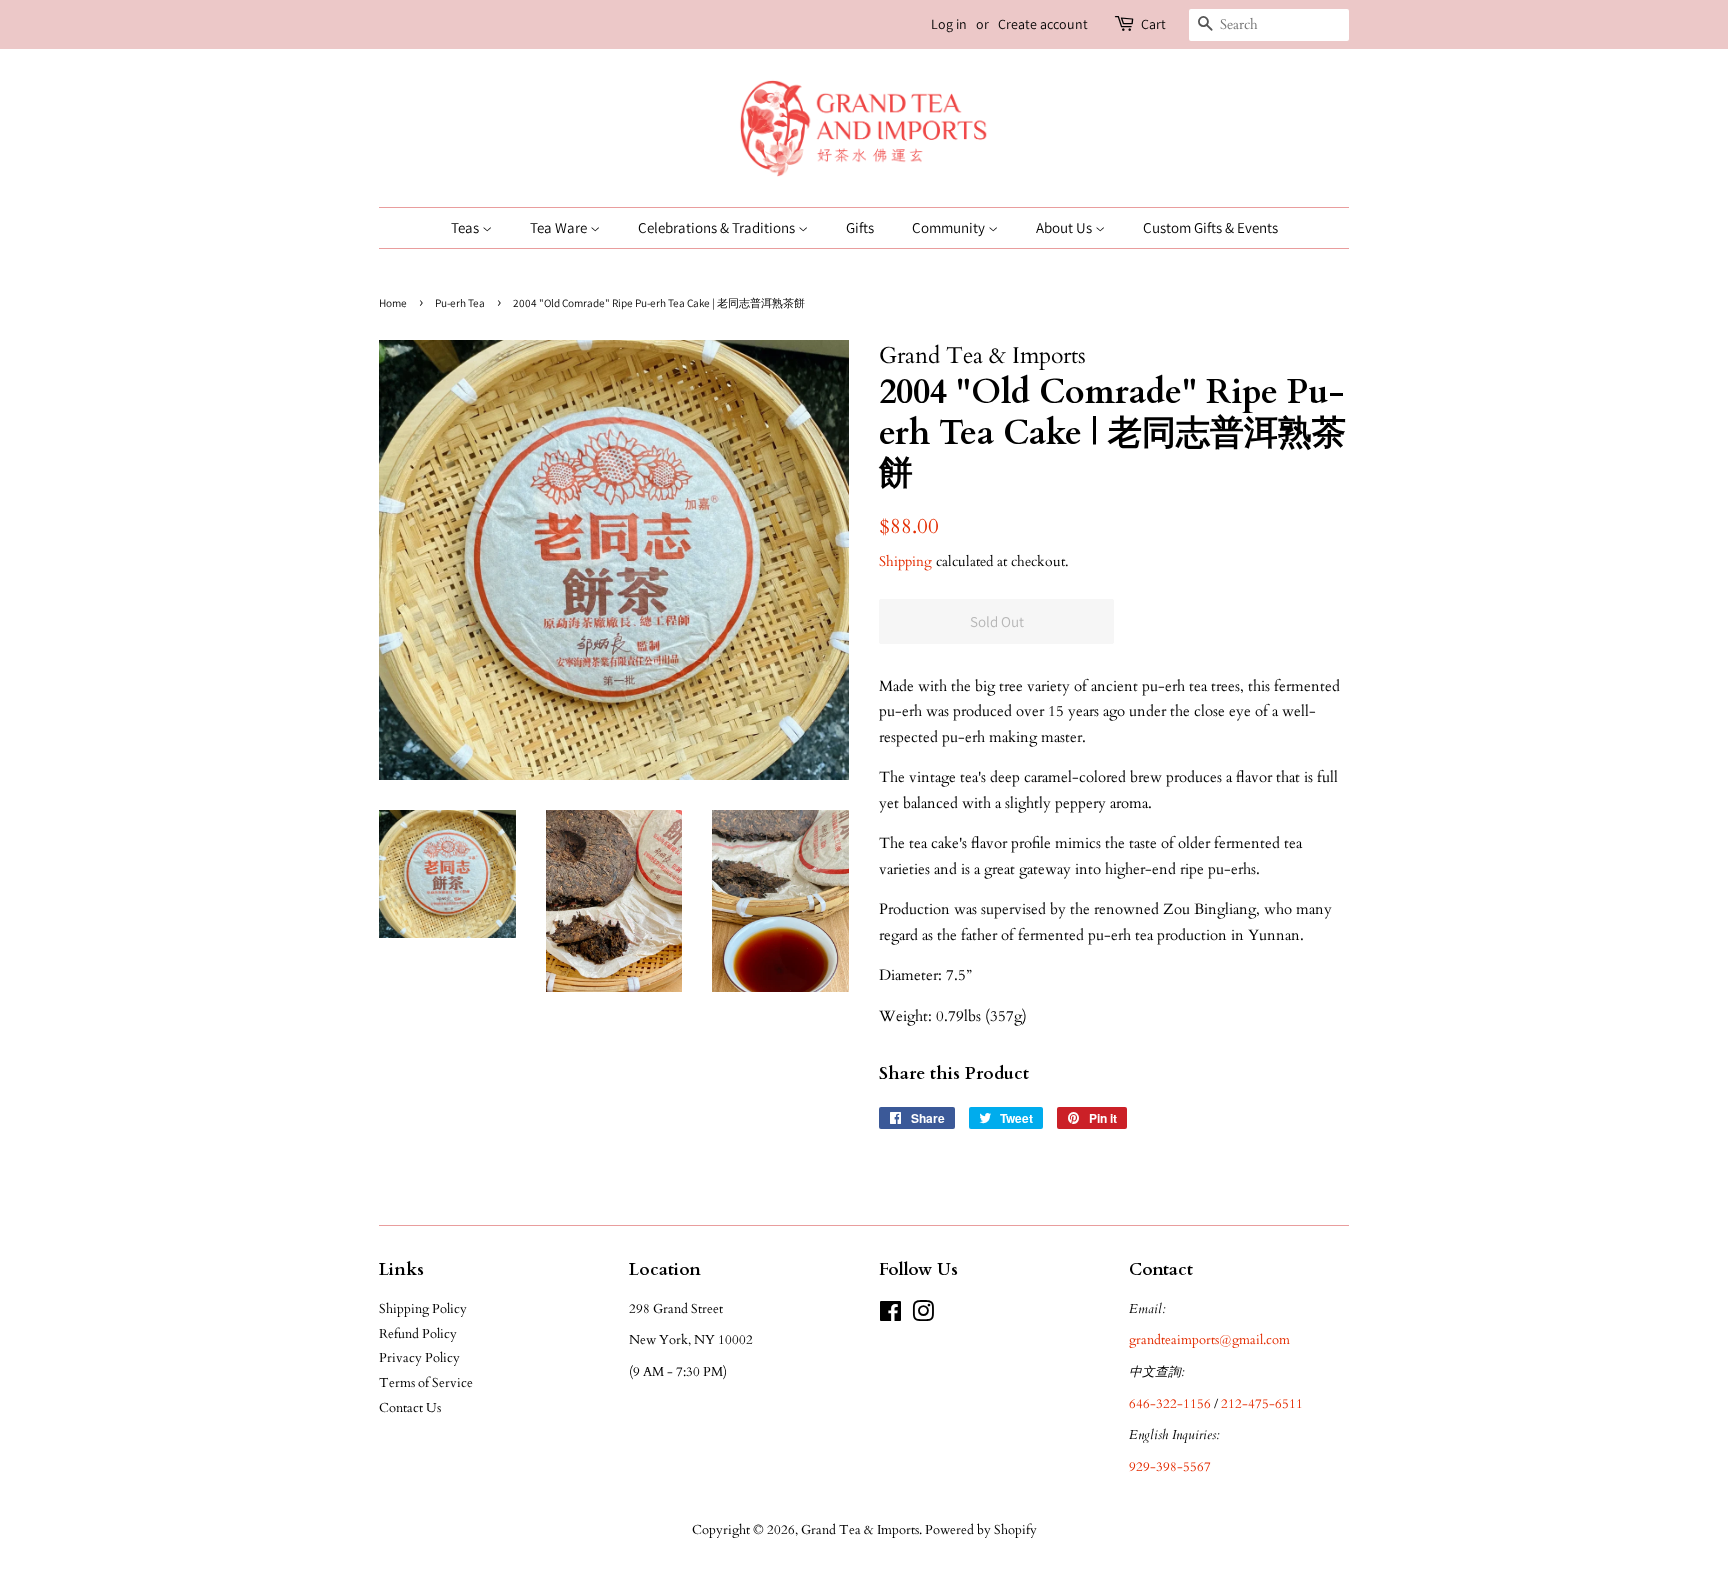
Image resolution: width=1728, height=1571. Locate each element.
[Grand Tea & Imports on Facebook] (890, 1316)
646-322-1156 (1170, 1404)
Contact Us (410, 1408)
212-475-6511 (1262, 1404)
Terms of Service (426, 1383)
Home (393, 303)
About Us (1065, 227)
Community (950, 227)
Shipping (905, 561)
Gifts (860, 227)
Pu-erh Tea (460, 303)
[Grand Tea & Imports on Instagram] (923, 1316)
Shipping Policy (423, 1309)
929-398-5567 (1170, 1467)
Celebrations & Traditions (718, 227)
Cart (1153, 24)
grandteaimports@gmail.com (1209, 1340)
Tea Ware (560, 227)
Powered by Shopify (981, 1530)
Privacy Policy (419, 1358)
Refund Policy (418, 1334)
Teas (466, 227)
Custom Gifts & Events (1210, 227)
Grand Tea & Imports (860, 1530)
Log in (949, 24)
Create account (1043, 24)
